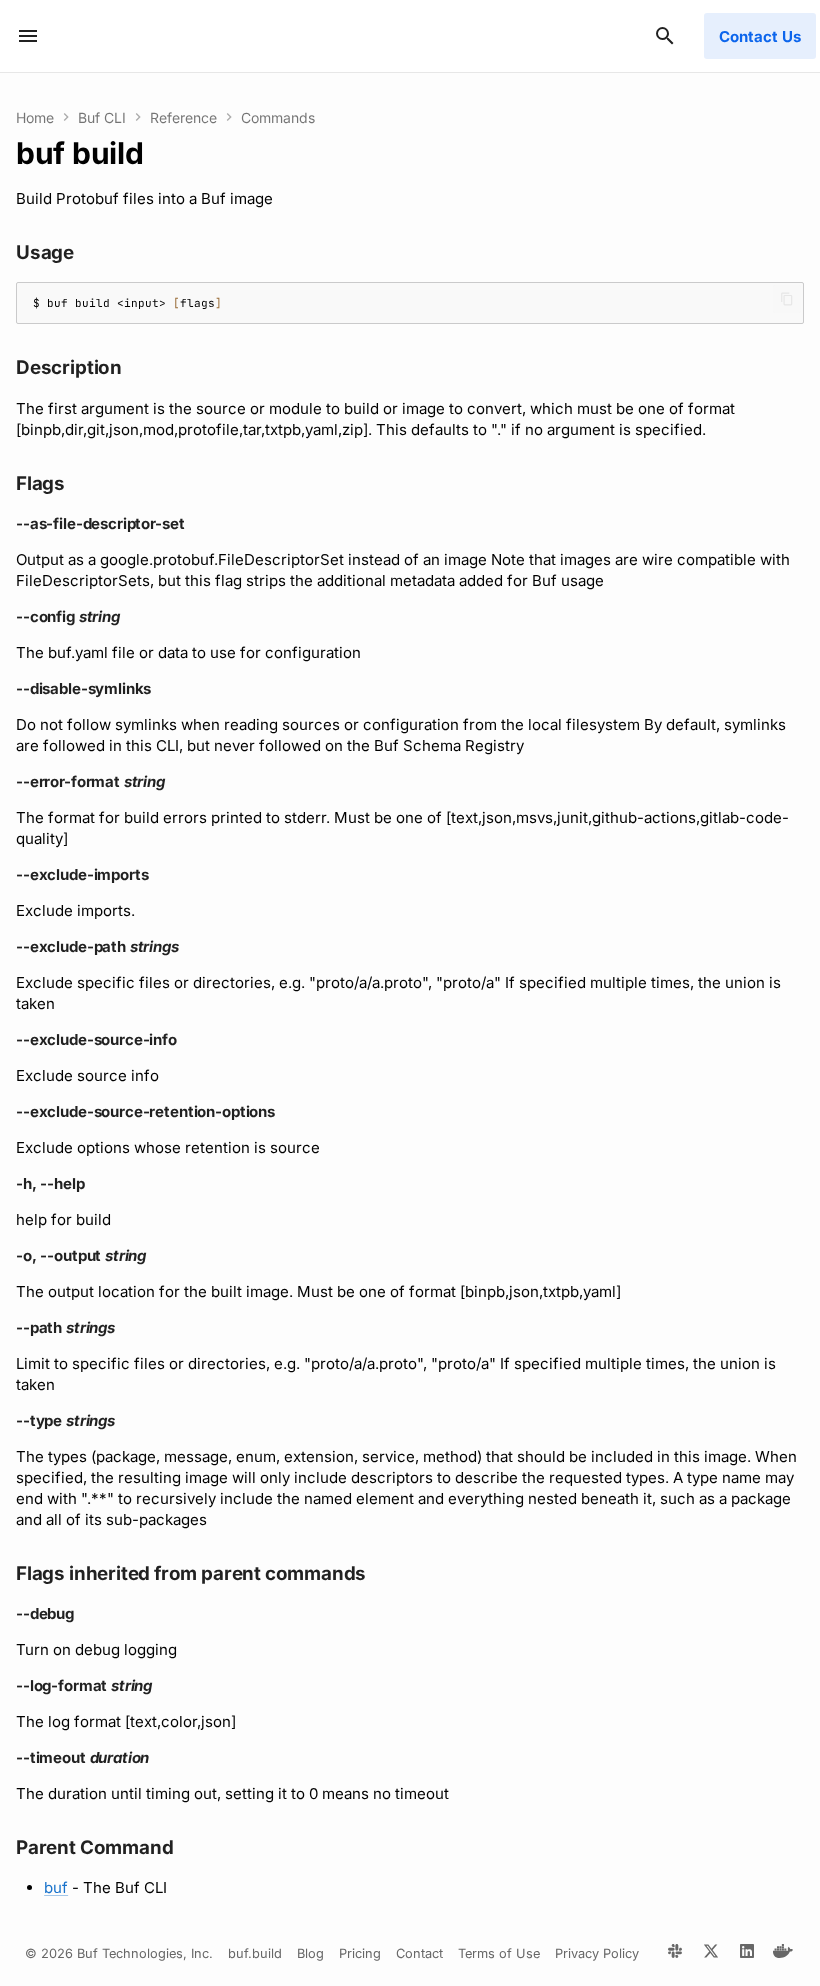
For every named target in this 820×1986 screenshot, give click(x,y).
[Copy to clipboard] (787, 299)
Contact (419, 1953)
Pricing (360, 1953)
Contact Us (760, 36)
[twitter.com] (711, 1954)
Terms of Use (499, 1953)
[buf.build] (675, 1954)
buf (56, 1887)
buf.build (255, 1953)
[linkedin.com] (747, 1954)
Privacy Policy (597, 1953)
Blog (310, 1953)
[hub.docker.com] (783, 1954)
